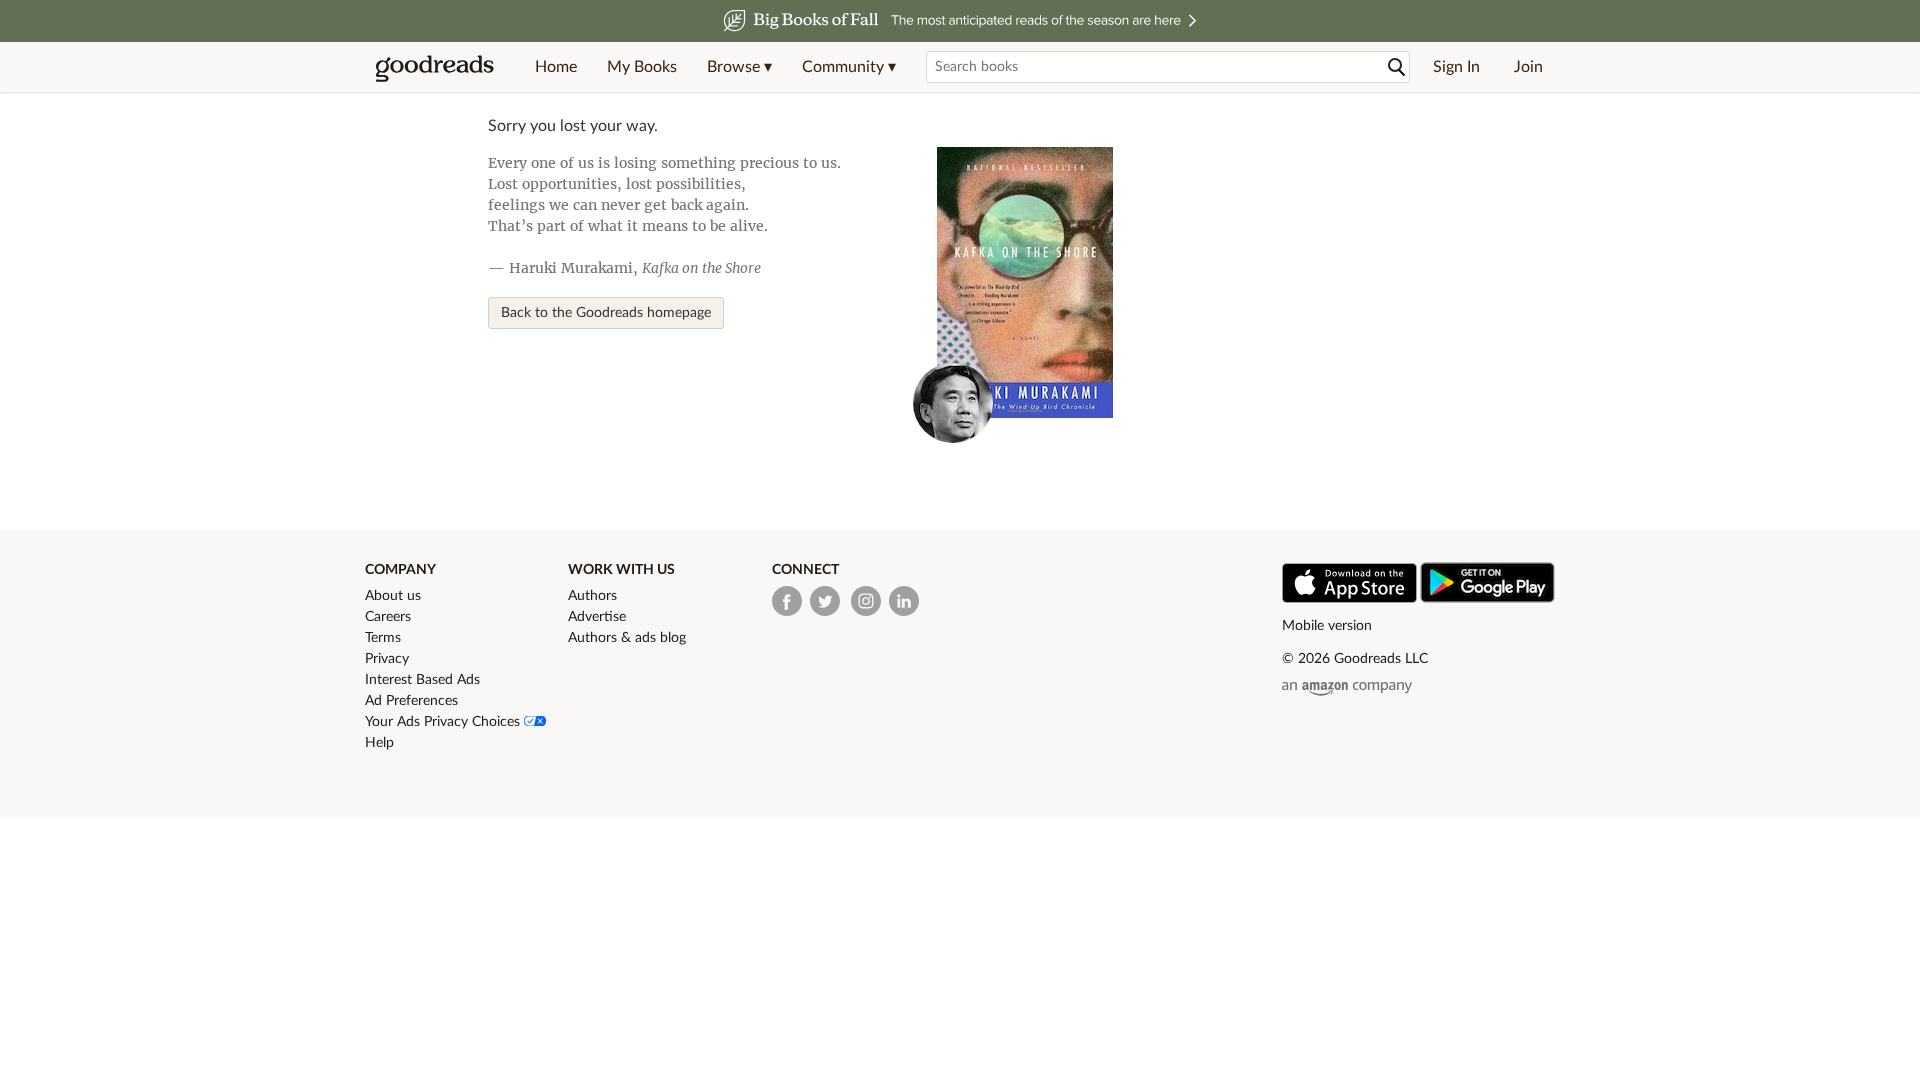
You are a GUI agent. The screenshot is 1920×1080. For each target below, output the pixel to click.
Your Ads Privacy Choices (444, 722)
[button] (739, 67)
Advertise (597, 617)
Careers (388, 617)
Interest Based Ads (422, 680)
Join (1528, 67)
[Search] (1397, 67)
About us (393, 596)
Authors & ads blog (627, 638)
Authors (592, 596)
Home (556, 67)
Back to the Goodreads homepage (606, 313)
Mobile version (1327, 626)
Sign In (1456, 67)
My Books (642, 67)
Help (379, 743)
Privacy (387, 659)
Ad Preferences (411, 701)
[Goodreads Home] (435, 67)
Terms (383, 638)
